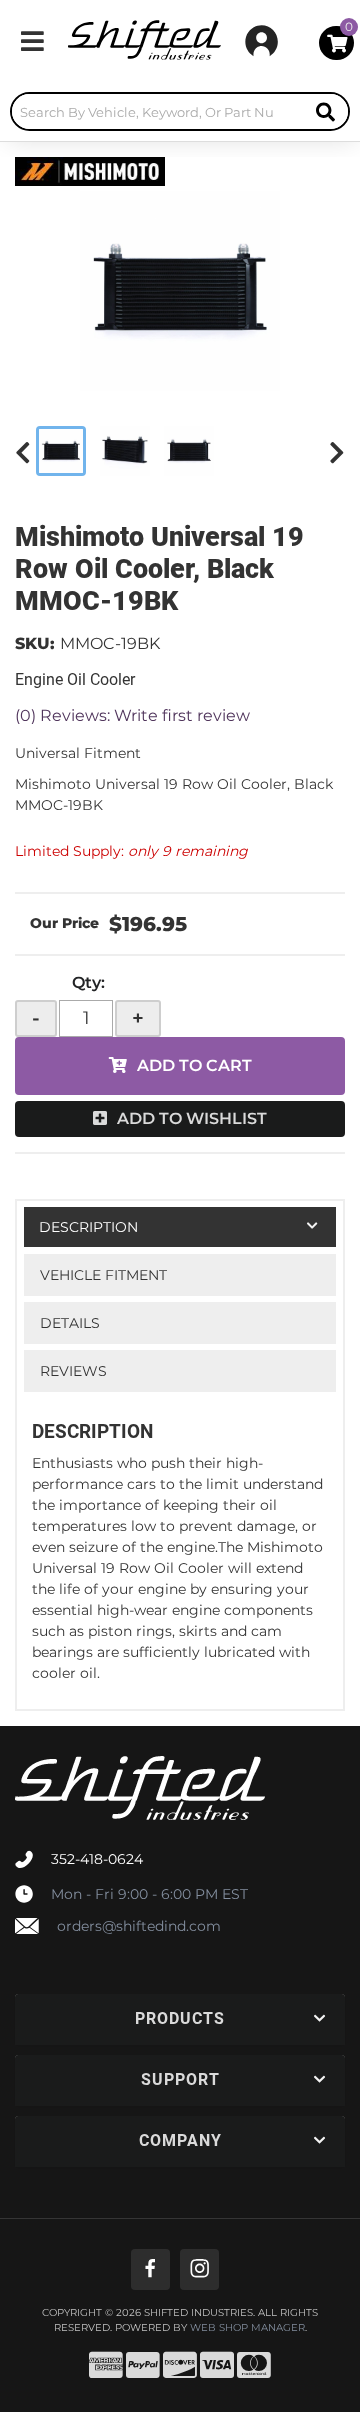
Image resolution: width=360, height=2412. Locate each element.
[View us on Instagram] (199, 2269)
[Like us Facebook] (150, 2269)
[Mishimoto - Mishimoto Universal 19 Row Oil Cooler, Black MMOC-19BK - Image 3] (189, 451)
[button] (180, 111)
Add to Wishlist (192, 1118)
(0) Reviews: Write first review (132, 715)
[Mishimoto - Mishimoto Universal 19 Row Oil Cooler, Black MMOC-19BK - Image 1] (61, 451)
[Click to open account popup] (261, 41)
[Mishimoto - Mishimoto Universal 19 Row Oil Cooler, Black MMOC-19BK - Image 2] (125, 451)
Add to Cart (194, 1065)
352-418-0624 (97, 1859)
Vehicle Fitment (103, 1275)
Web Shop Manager (247, 2328)
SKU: (35, 643)
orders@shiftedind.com (139, 1926)
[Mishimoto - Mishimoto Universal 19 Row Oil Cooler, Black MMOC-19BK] (90, 170)
